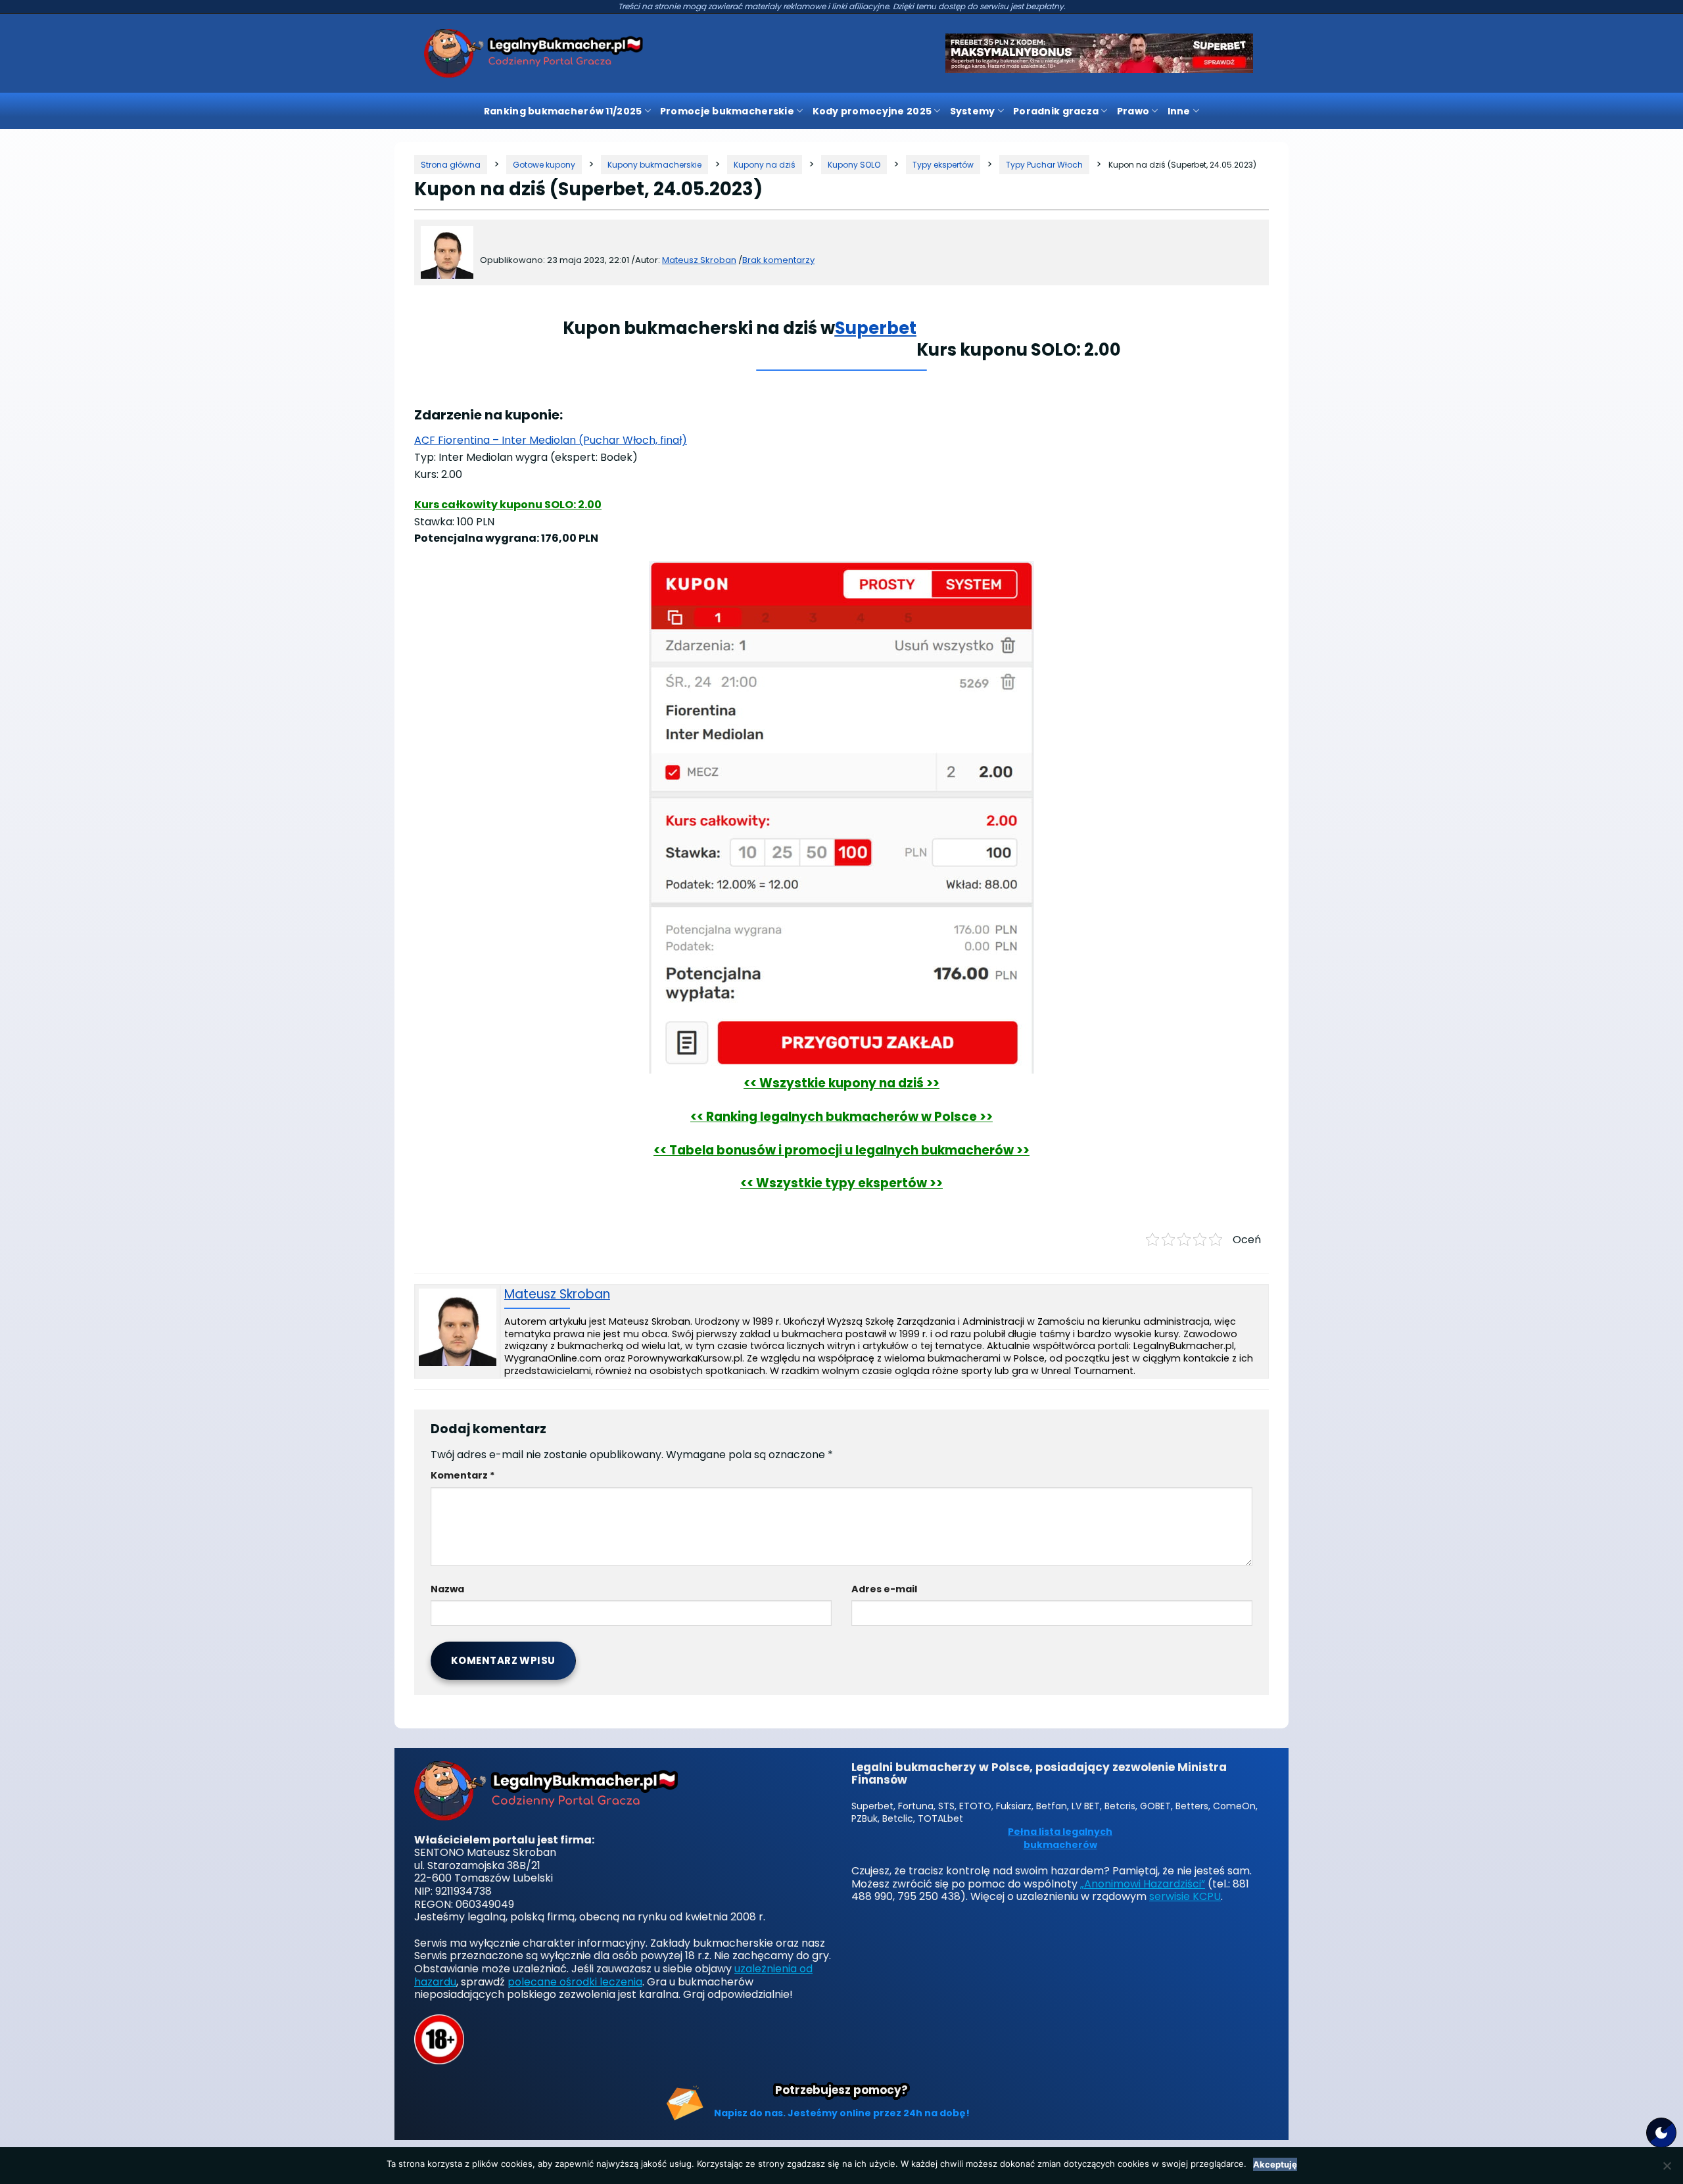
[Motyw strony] (1661, 2133)
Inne (1179, 111)
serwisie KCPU (1185, 1896)
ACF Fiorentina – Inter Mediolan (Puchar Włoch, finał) (551, 440)
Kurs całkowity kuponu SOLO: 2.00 (508, 505)
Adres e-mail (884, 1589)
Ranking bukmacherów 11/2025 (563, 111)
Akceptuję (1275, 2164)
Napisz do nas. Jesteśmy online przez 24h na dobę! (842, 2113)
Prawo (1133, 111)
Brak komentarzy (778, 260)
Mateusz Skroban (557, 1295)
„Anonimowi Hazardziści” (1143, 1884)
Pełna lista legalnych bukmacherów (1060, 1839)
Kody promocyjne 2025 (872, 111)
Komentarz (463, 1475)
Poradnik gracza (1056, 111)
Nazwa (447, 1589)
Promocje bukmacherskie (727, 111)
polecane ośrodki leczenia (575, 1982)
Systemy (973, 111)
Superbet (876, 328)
